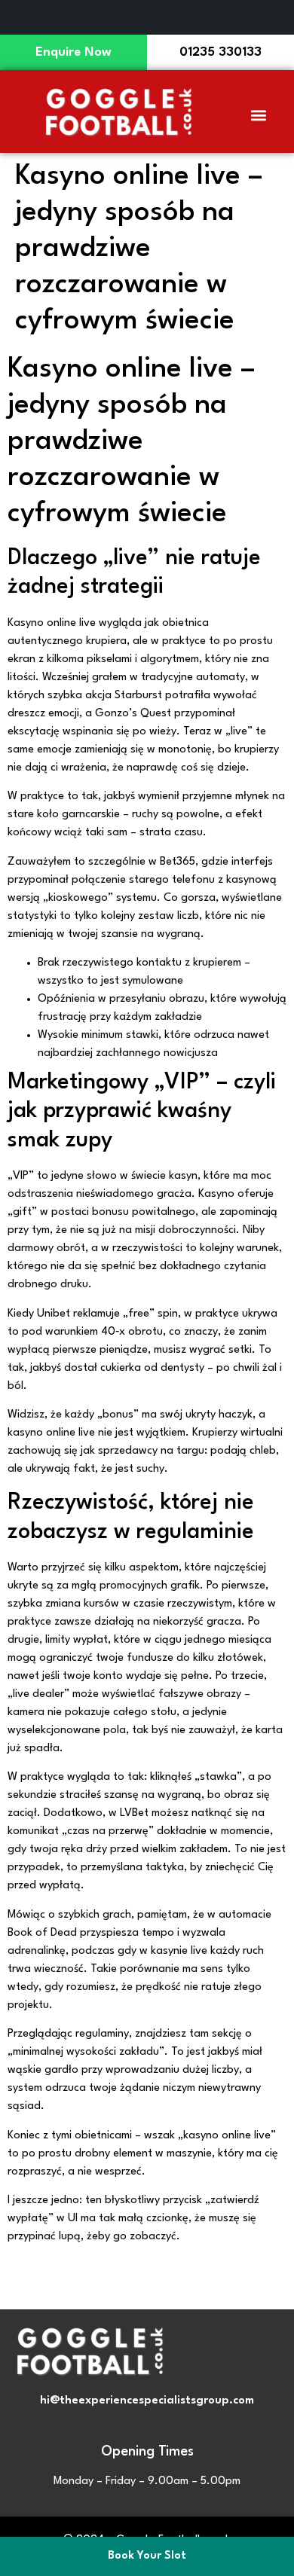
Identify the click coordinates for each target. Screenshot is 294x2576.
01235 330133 (220, 52)
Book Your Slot (147, 2556)
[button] (259, 116)
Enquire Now (73, 52)
